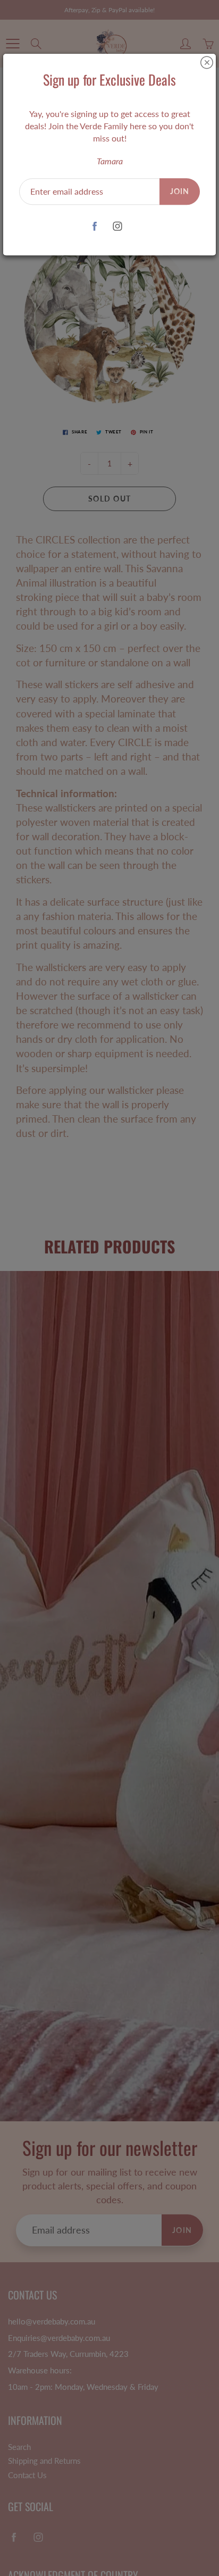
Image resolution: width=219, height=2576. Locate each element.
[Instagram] (117, 226)
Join (180, 191)
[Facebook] (94, 226)
